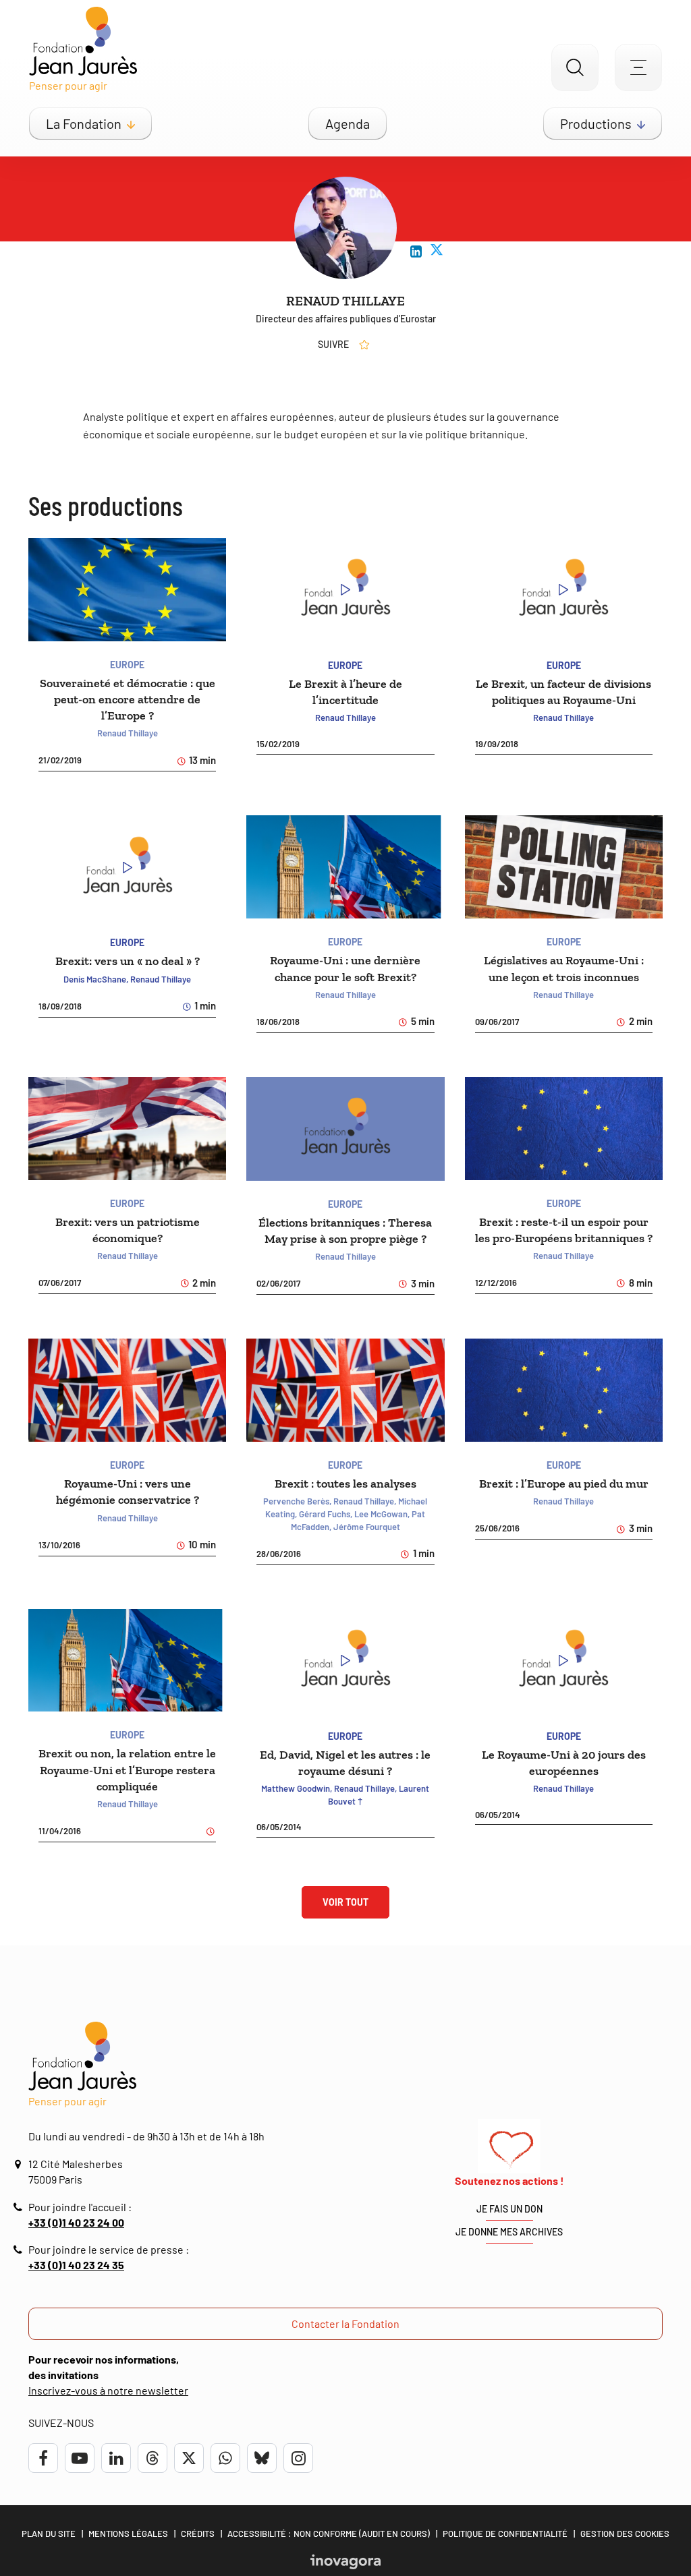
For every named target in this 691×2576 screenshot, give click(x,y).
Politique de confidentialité (505, 2534)
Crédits (198, 2534)
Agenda (348, 123)
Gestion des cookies (625, 2534)
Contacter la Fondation (345, 2323)
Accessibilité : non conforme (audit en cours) (329, 2534)
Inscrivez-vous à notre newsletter (108, 2390)
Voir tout (345, 1902)
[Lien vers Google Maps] (20, 2164)
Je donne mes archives (509, 2232)
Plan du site (49, 2534)
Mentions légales (128, 2534)
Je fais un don (509, 2209)
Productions (596, 123)
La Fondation (84, 123)
